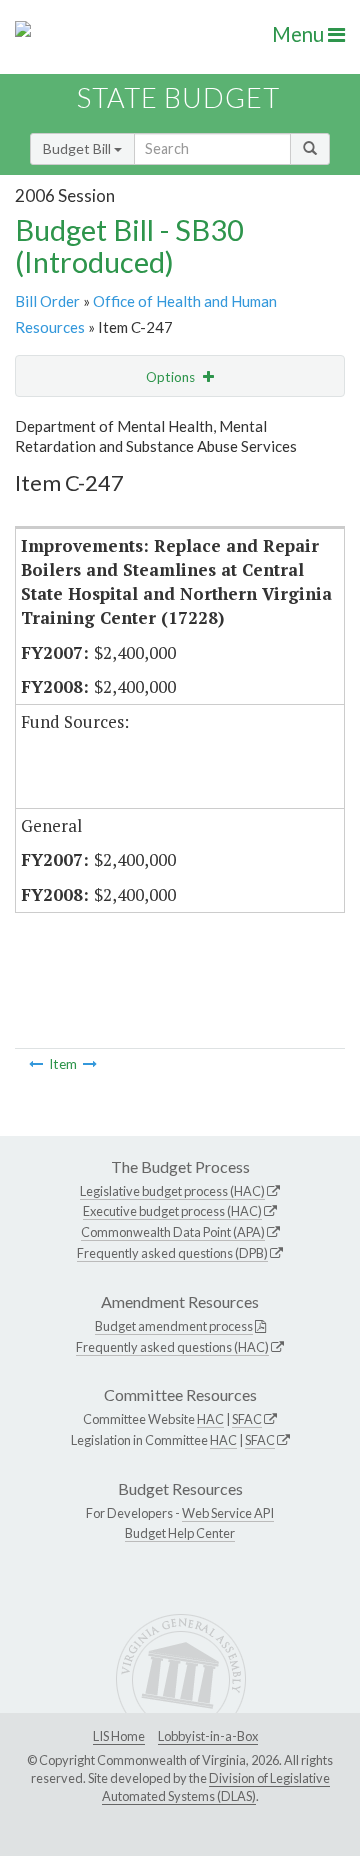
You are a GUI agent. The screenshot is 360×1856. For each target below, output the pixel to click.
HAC (210, 1419)
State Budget (178, 97)
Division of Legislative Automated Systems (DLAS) (216, 1787)
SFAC (247, 1419)
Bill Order (47, 301)
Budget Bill (78, 148)
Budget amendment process (174, 1326)
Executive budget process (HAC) (172, 1211)
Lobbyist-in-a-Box (208, 1736)
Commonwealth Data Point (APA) (173, 1232)
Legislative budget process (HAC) (172, 1191)
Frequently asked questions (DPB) (172, 1253)
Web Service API (228, 1513)
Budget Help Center (180, 1533)
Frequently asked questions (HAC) (172, 1347)
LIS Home (119, 1736)
